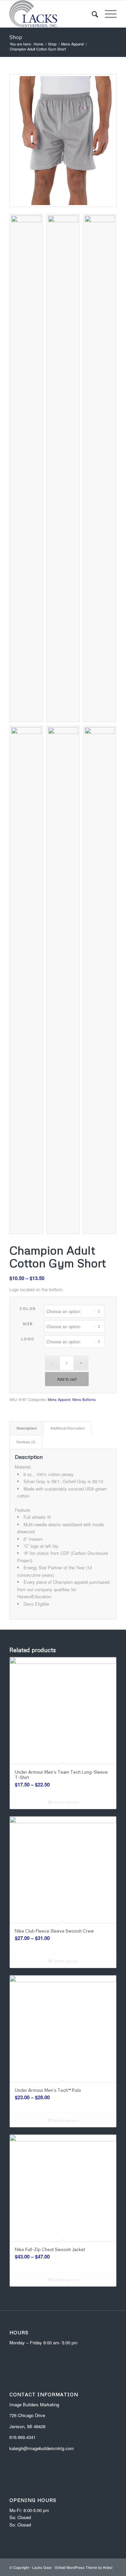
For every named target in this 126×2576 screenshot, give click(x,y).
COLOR (28, 1309)
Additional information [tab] (68, 1428)
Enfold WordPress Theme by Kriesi (84, 2567)
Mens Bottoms (84, 1399)
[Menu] (107, 14)
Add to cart (67, 1379)
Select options (65, 1802)
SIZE (28, 1324)
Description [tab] (27, 1428)
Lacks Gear (42, 2567)
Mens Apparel (59, 1399)
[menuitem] (92, 14)
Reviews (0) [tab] (26, 1442)
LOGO (28, 1339)
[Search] (92, 14)
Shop (16, 37)
